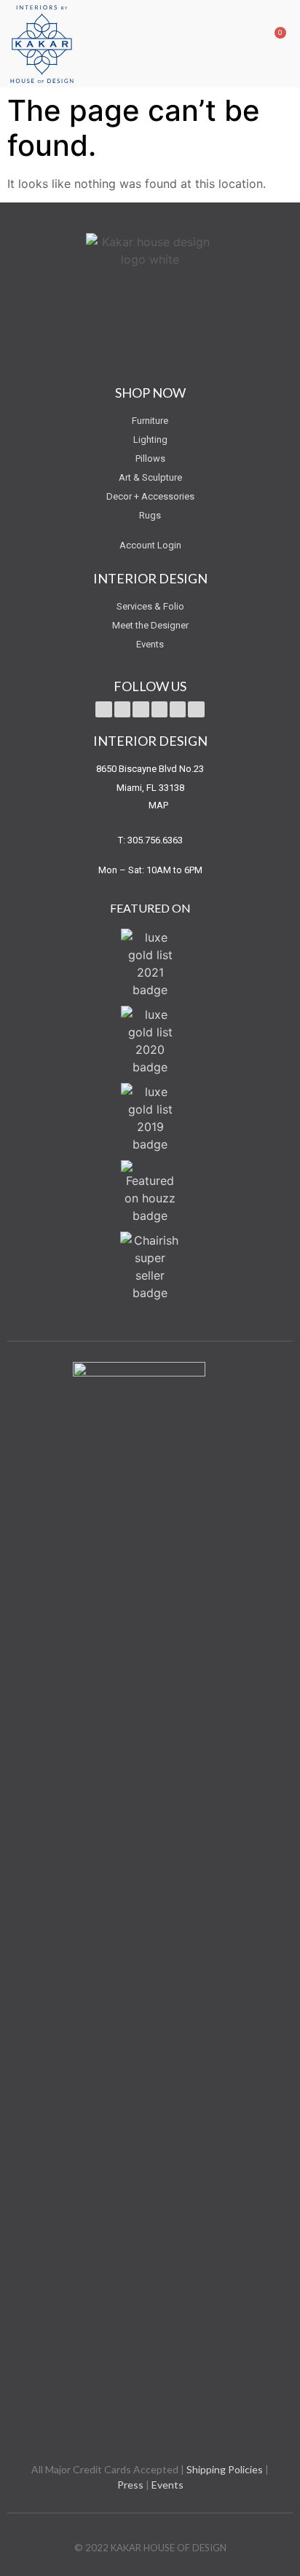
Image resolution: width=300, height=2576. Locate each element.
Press (130, 2485)
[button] (246, 43)
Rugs (150, 515)
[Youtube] (141, 709)
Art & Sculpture (150, 477)
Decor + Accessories (150, 496)
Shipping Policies (225, 2469)
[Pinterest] (159, 709)
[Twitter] (103, 709)
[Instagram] (178, 709)
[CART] (269, 43)
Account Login (150, 545)
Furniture (150, 421)
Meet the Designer (150, 625)
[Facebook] (122, 709)
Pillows (150, 458)
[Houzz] (196, 709)
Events (150, 644)
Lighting (150, 440)
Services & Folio (150, 606)
